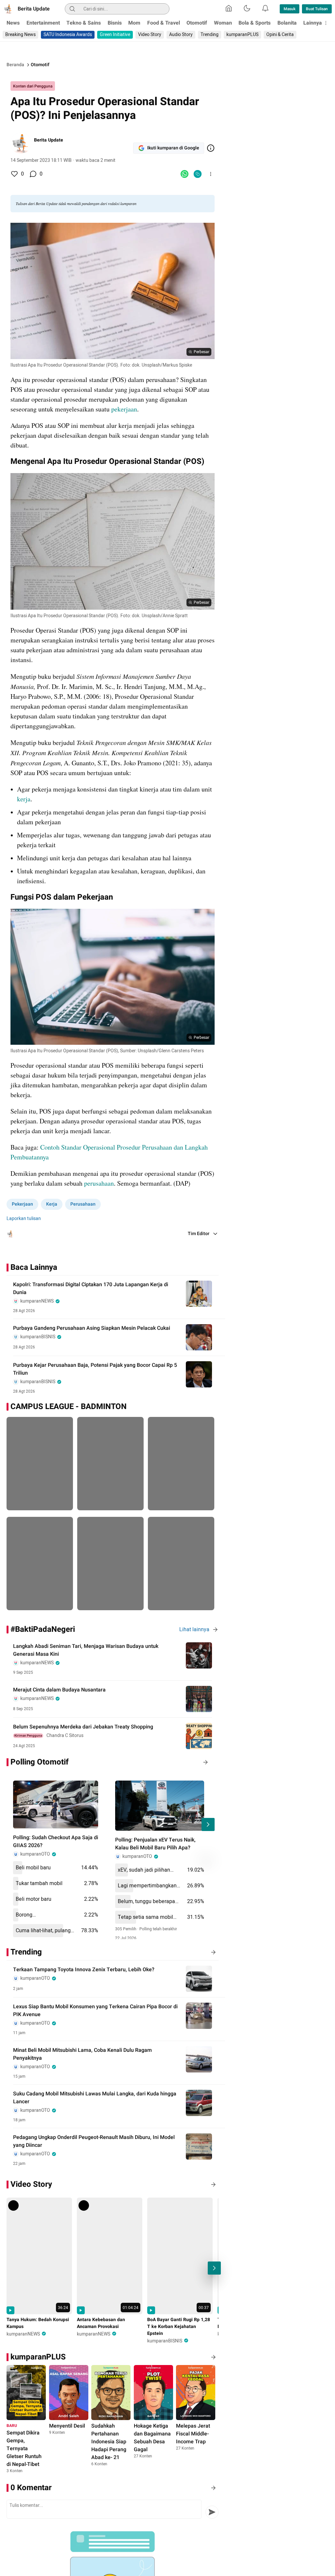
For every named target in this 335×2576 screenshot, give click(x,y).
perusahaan (99, 1183)
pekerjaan (124, 409)
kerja (24, 799)
